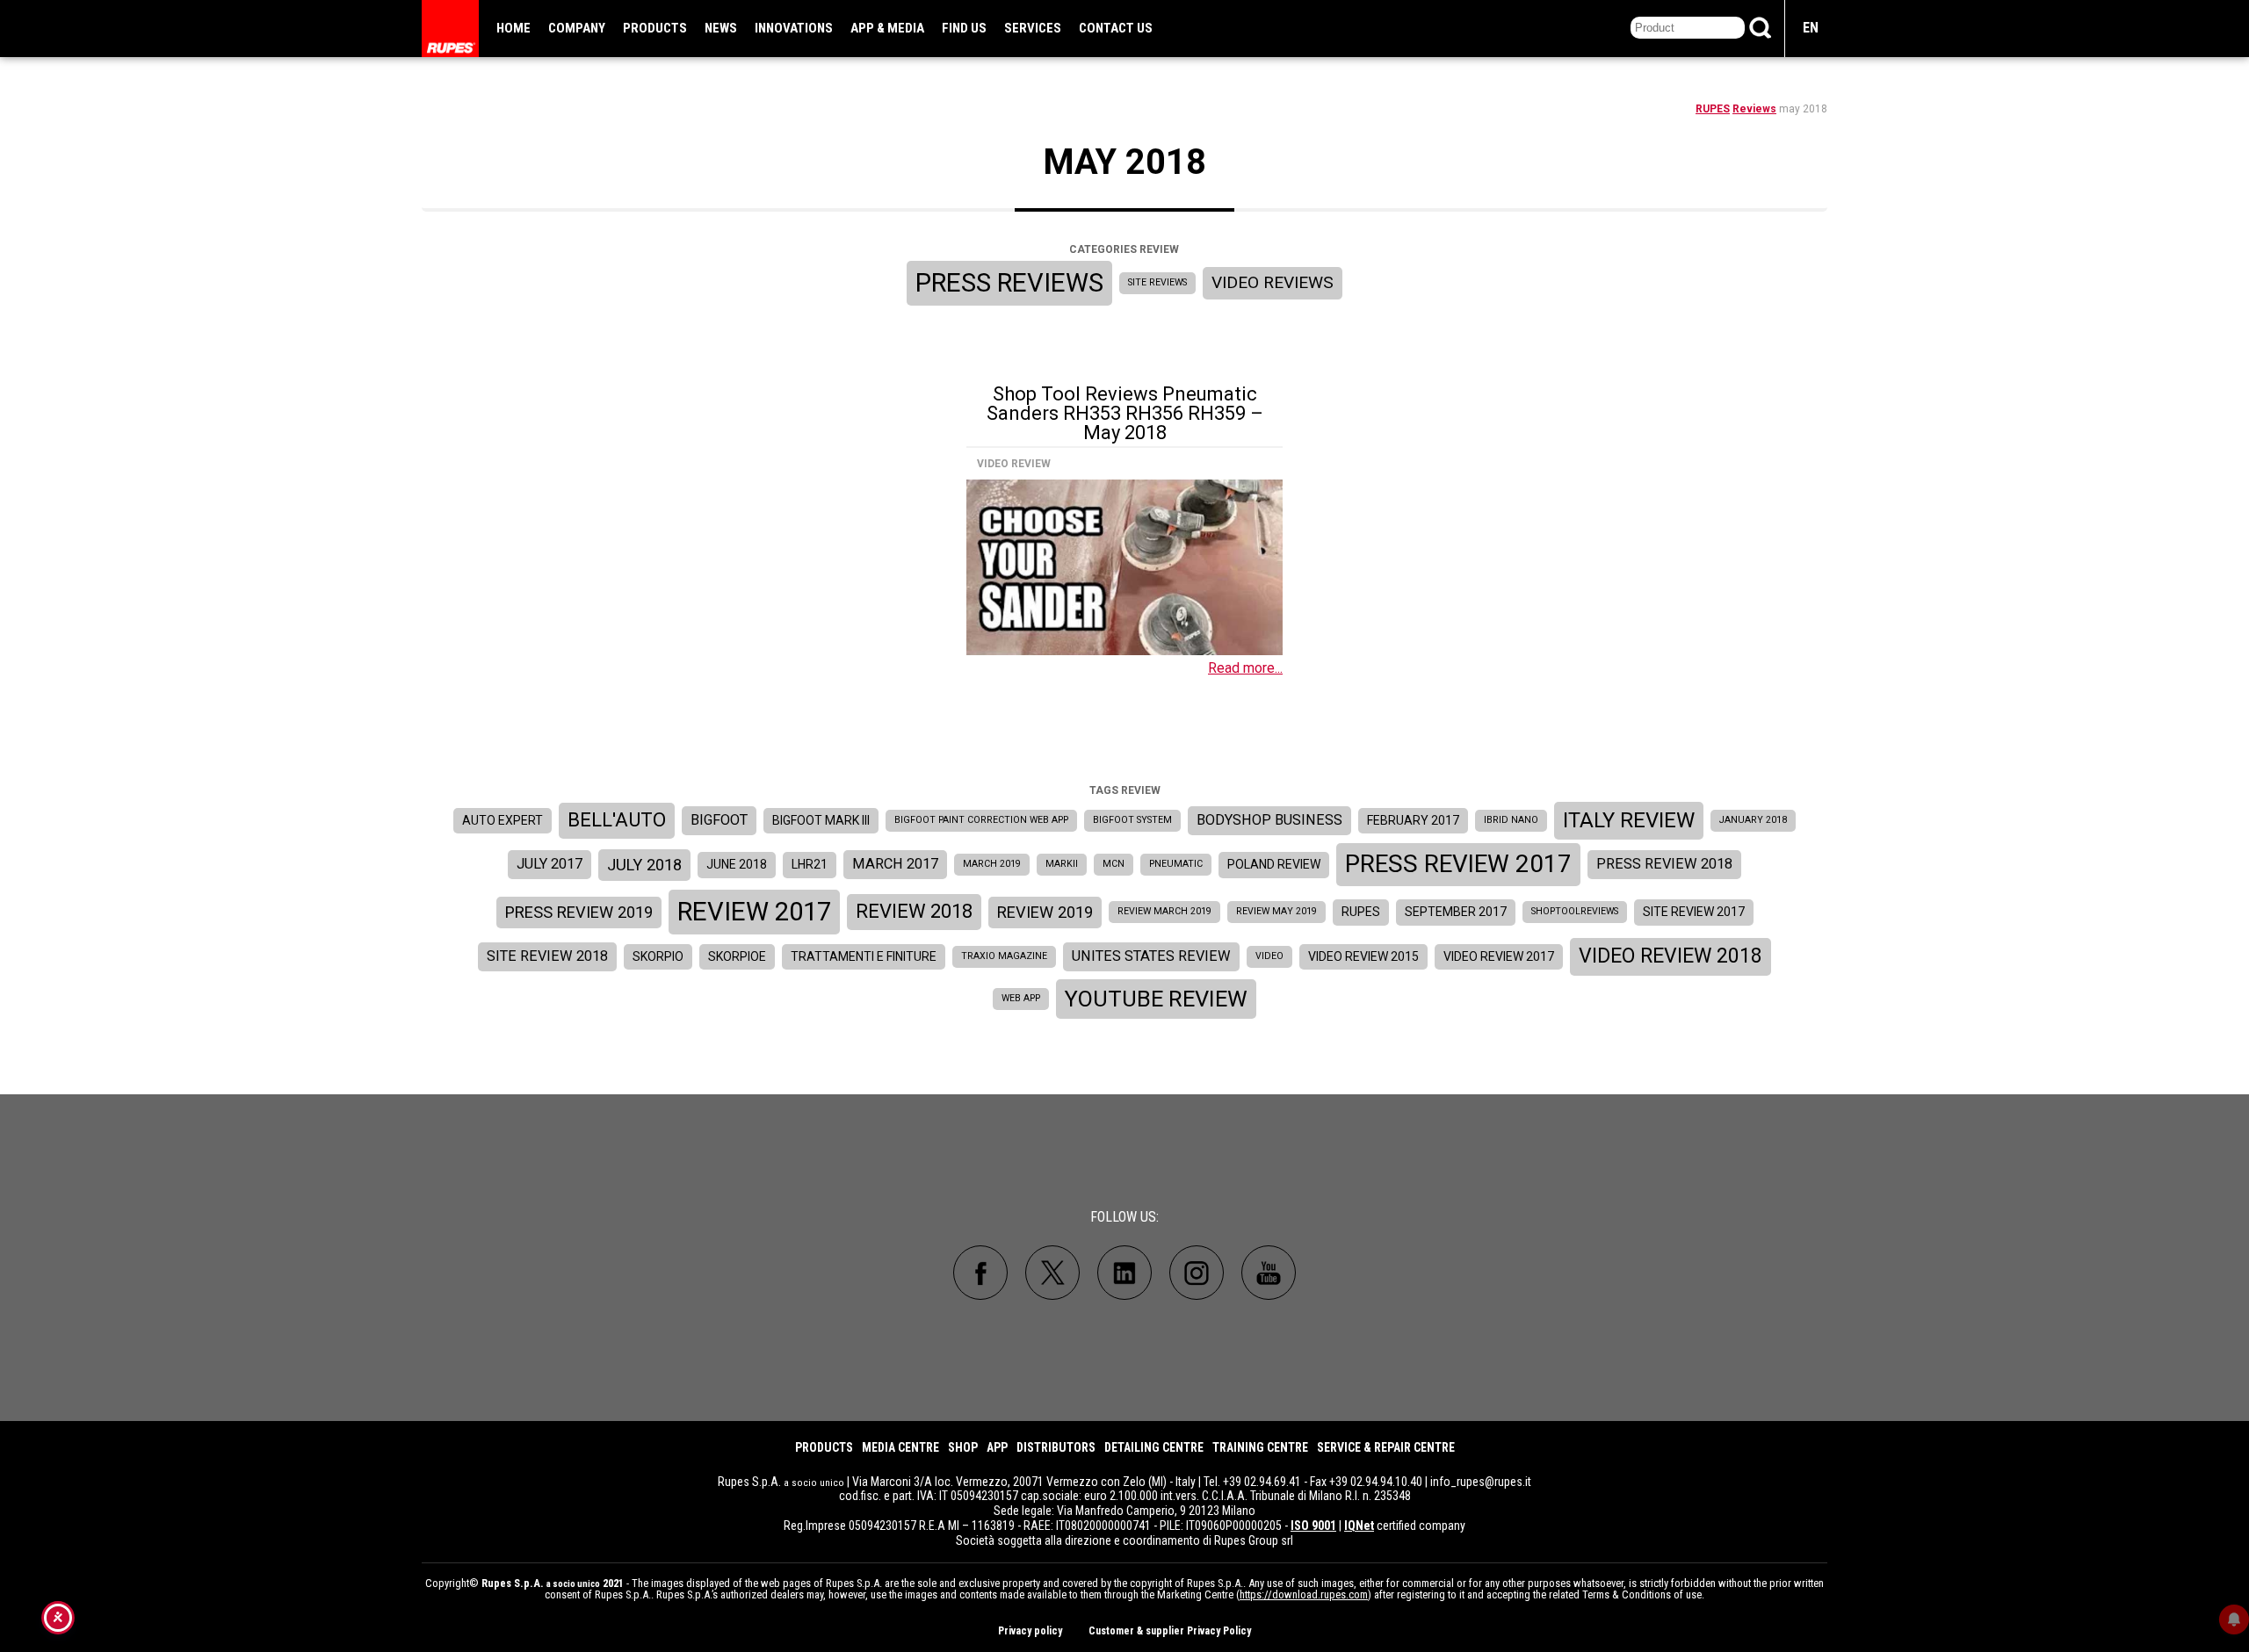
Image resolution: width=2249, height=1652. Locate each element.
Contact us (1116, 28)
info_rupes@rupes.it (1481, 1482)
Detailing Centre (1154, 1447)
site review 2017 (1694, 912)
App (997, 1447)
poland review (1274, 864)
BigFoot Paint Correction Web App (981, 820)
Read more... (1245, 668)
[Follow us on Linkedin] (1124, 1273)
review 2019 (1045, 912)
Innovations (794, 28)
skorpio (658, 956)
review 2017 (754, 912)
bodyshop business (1269, 820)
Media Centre (900, 1447)
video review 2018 (1670, 956)
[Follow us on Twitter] (1052, 1273)
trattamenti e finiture (864, 956)
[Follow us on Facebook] (980, 1273)
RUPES (1713, 109)
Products (655, 28)
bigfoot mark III (821, 820)
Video (1269, 956)
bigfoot (719, 820)
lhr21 (810, 864)
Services (1033, 28)
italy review (1629, 820)
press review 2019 (579, 912)
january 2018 (1753, 820)
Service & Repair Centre (1386, 1447)
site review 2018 (547, 956)
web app (1021, 998)
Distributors (1056, 1447)
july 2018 (644, 865)
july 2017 (550, 864)
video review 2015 (1363, 956)
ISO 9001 (1313, 1526)
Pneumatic (1176, 864)
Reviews (1754, 109)
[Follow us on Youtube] (1269, 1273)
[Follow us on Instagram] (1197, 1273)
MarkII (1062, 864)
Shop (963, 1447)
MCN (1114, 864)
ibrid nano (1511, 820)
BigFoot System (1132, 820)
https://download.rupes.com (1304, 1594)
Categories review (1124, 249)
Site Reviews (1157, 282)
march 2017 (895, 864)
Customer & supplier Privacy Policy (1170, 1631)
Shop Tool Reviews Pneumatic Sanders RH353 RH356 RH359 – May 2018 (1125, 413)
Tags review (1125, 790)
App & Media (887, 28)
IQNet (1359, 1526)
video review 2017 (1499, 956)
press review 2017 (1458, 864)
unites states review (1151, 956)
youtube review (1156, 999)
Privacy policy (1030, 1631)
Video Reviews (1273, 282)
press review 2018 (1664, 864)
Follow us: (1124, 1217)
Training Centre (1260, 1447)
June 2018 (737, 864)
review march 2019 (1164, 911)
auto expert (503, 820)
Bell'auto (617, 820)
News (721, 28)
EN (1811, 28)
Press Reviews (1009, 283)
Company (577, 28)
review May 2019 (1276, 911)
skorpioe (737, 956)
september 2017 (1456, 912)
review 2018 (914, 911)
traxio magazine (1004, 956)
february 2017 (1413, 820)
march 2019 (992, 864)
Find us (964, 28)
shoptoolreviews (1575, 911)
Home (513, 28)
